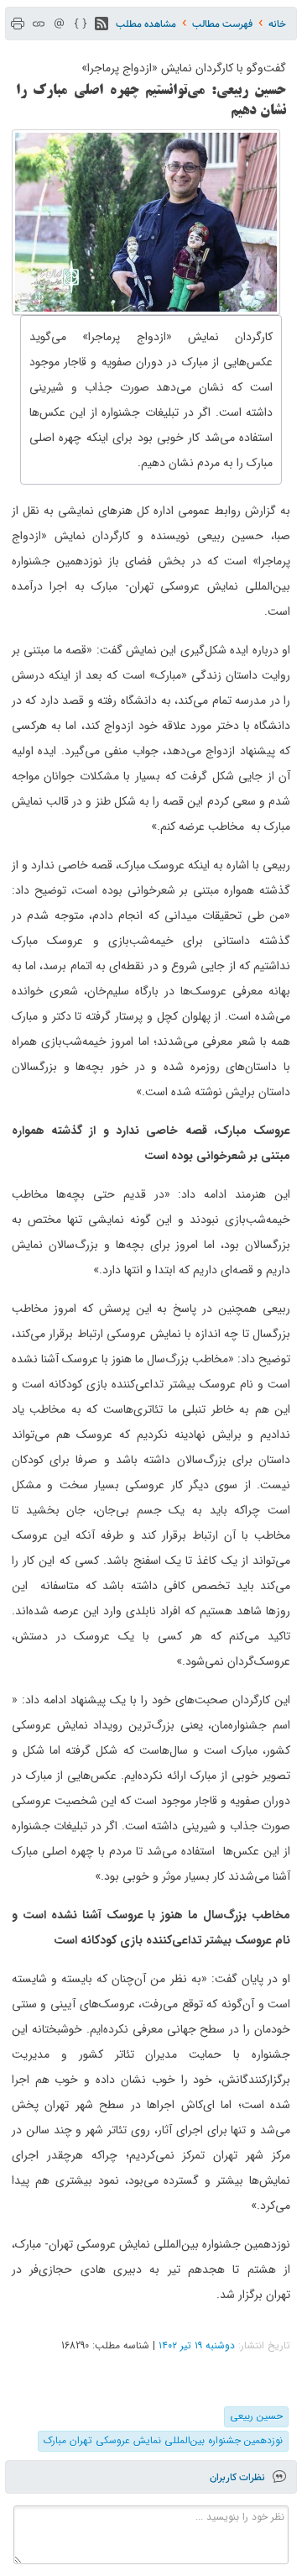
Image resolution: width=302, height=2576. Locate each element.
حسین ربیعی (256, 2416)
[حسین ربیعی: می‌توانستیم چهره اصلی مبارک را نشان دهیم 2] (146, 222)
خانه (277, 24)
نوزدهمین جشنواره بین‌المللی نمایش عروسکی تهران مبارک (163, 2440)
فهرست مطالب (222, 24)
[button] (102, 24)
